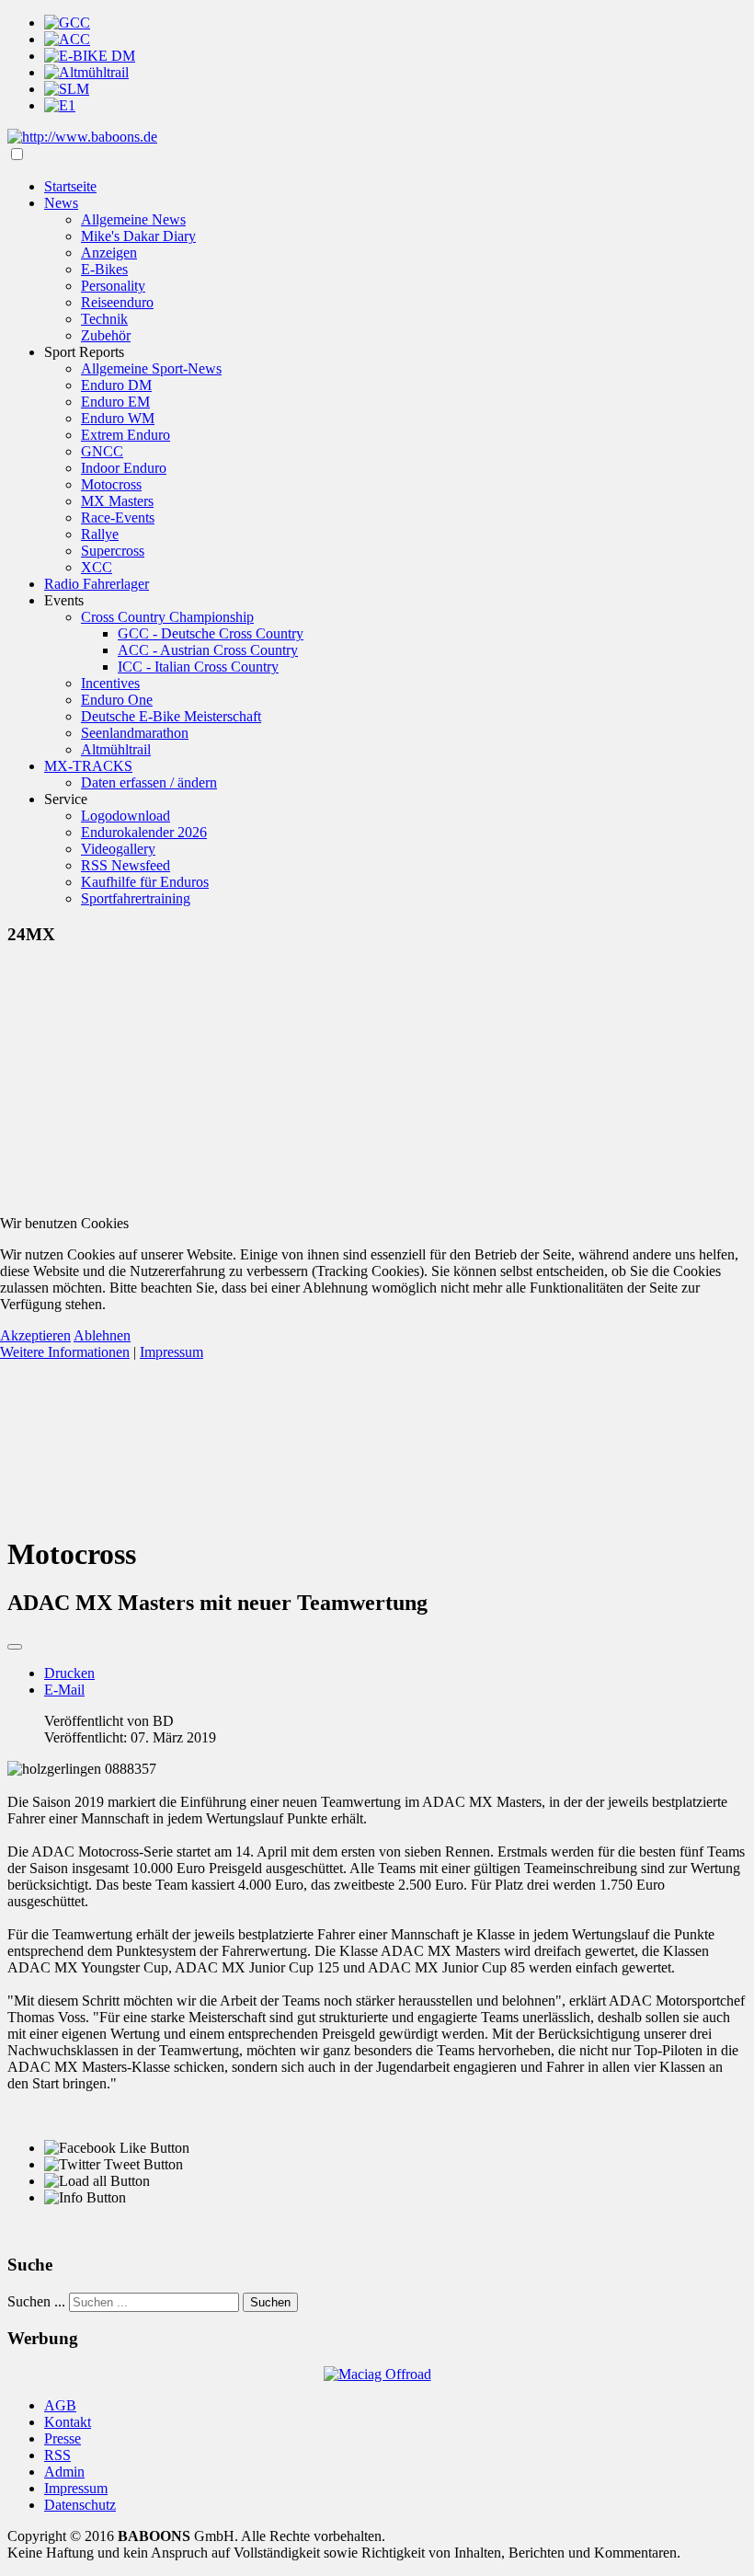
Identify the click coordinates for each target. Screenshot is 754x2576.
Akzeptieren (35, 1335)
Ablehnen (102, 1335)
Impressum (171, 1352)
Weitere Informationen (65, 1352)
